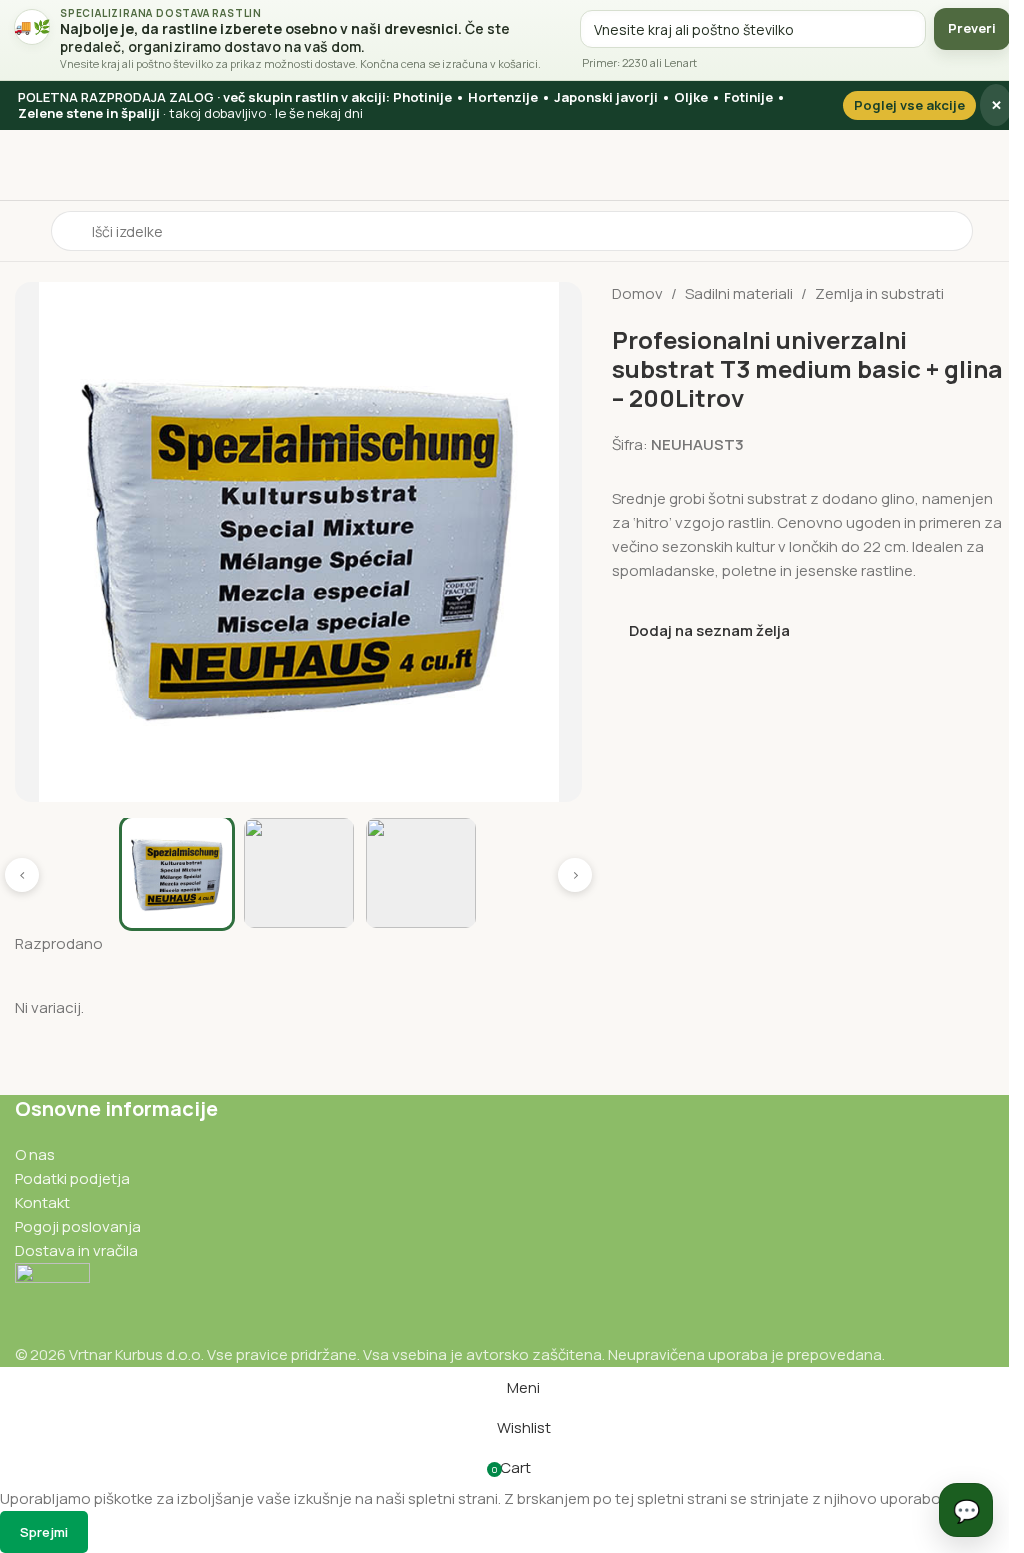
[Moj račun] (986, 231)
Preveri (957, 28)
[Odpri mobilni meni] (23, 231)
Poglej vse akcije (894, 105)
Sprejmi (44, 1532)
